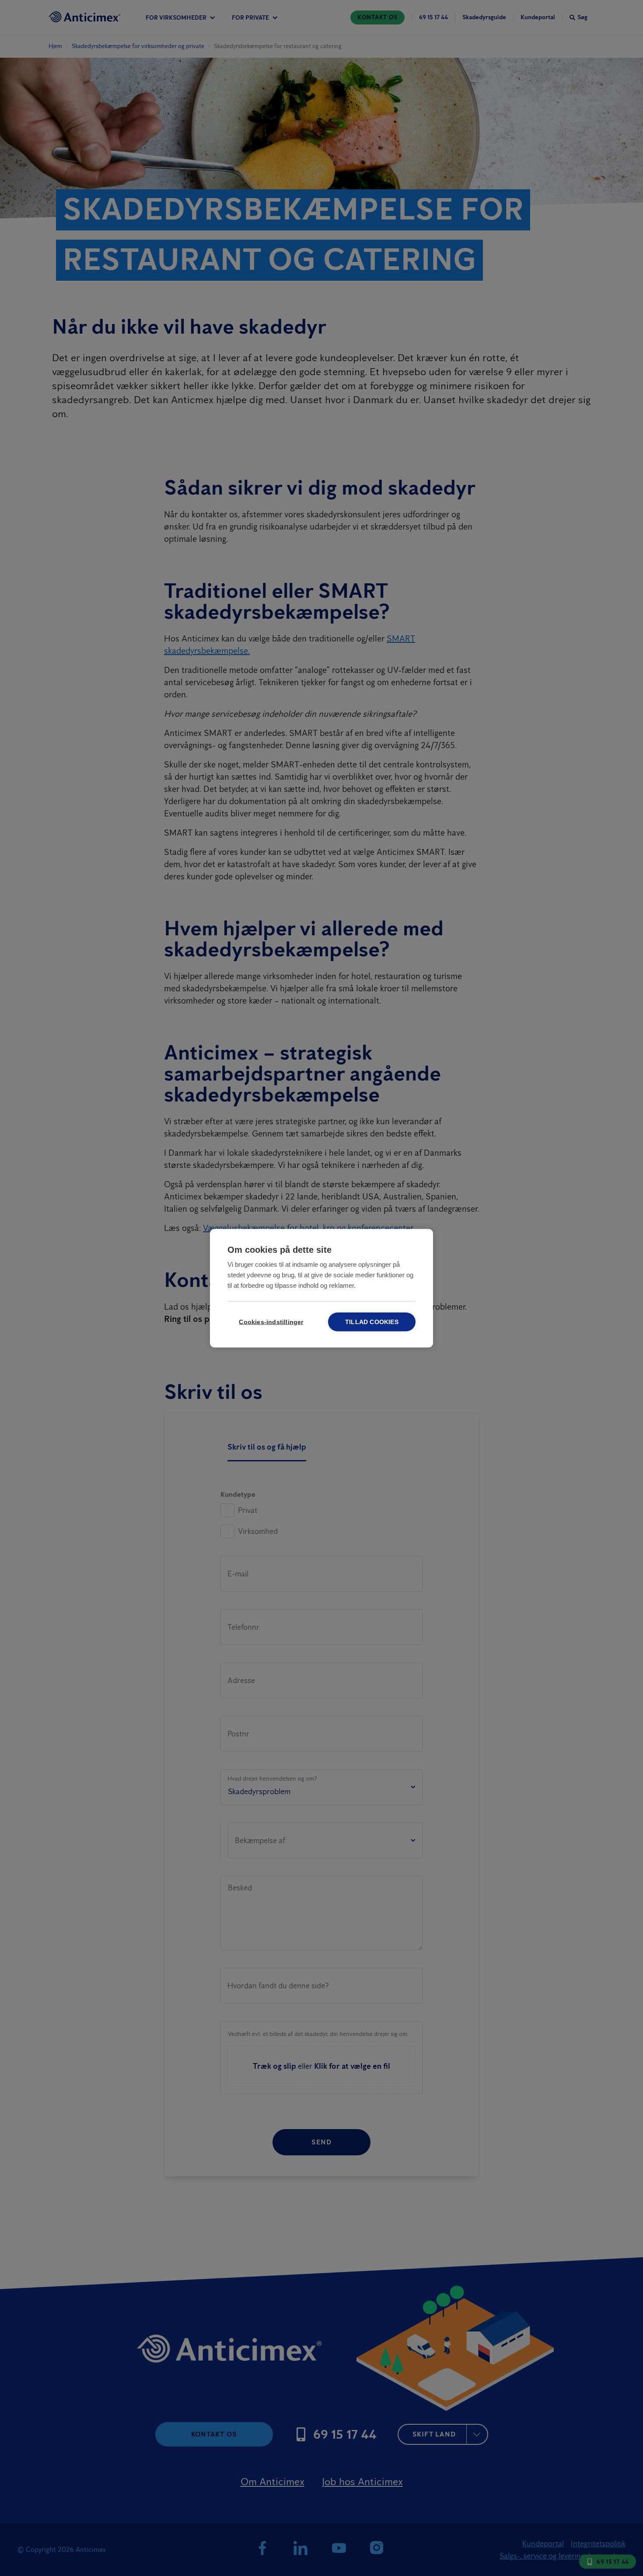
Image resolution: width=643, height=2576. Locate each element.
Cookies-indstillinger (271, 1322)
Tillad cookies (372, 1322)
